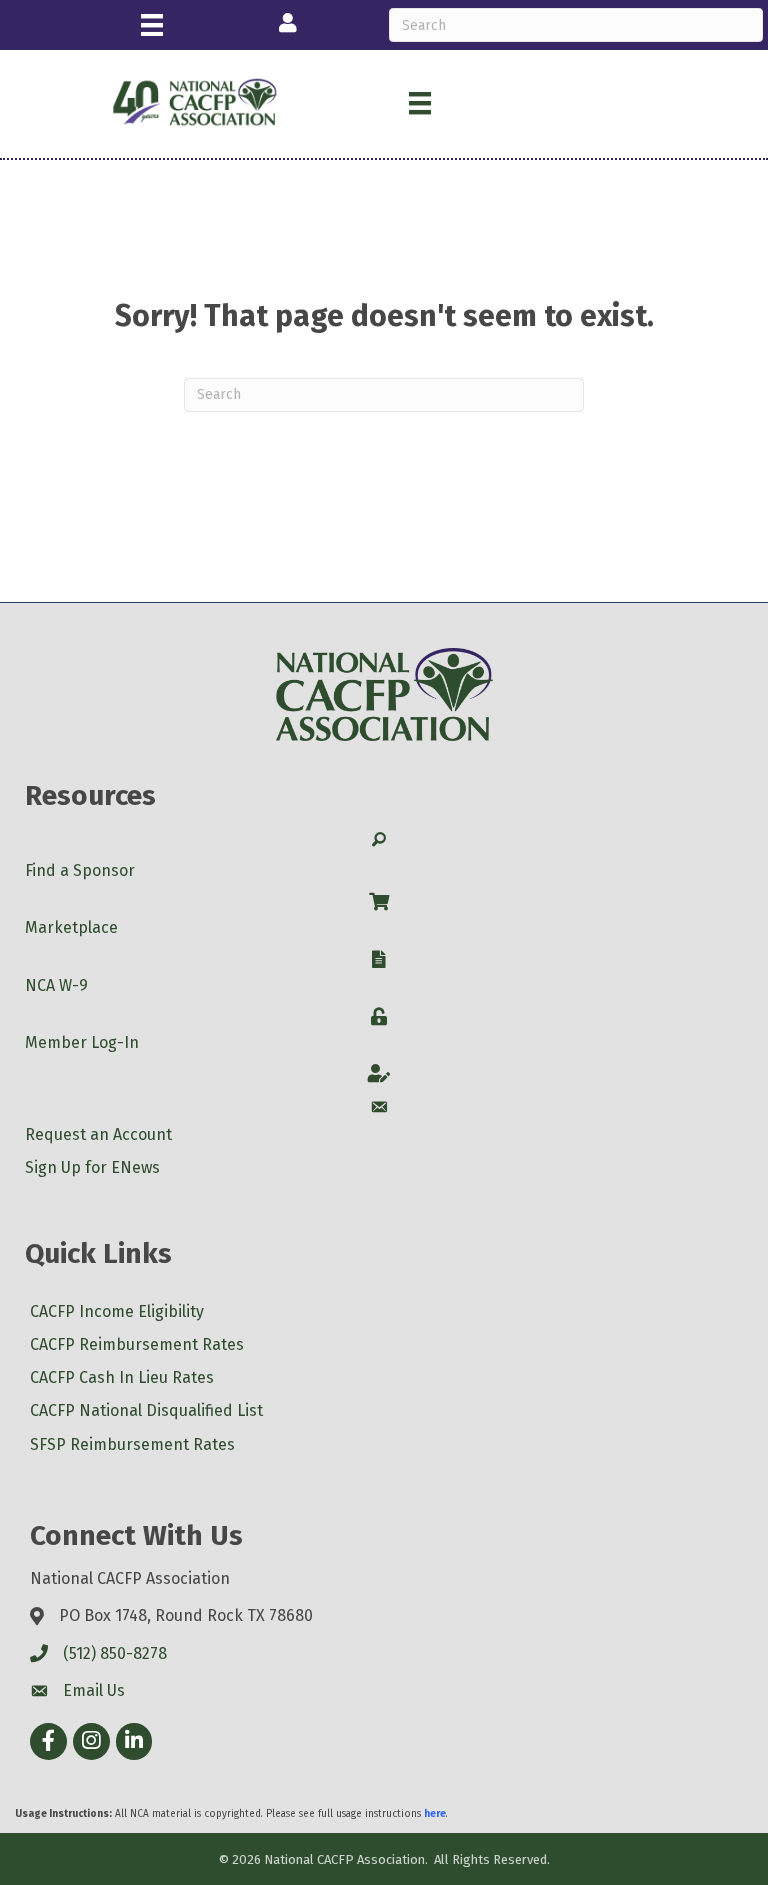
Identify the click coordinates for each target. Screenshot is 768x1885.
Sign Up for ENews (92, 1167)
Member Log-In (82, 1042)
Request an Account (98, 1134)
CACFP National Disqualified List (146, 1410)
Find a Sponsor (80, 870)
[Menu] (152, 25)
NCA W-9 (56, 985)
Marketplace (71, 927)
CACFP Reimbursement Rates (137, 1344)
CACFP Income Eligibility (117, 1311)
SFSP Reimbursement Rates (132, 1444)
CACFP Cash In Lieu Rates (122, 1377)
